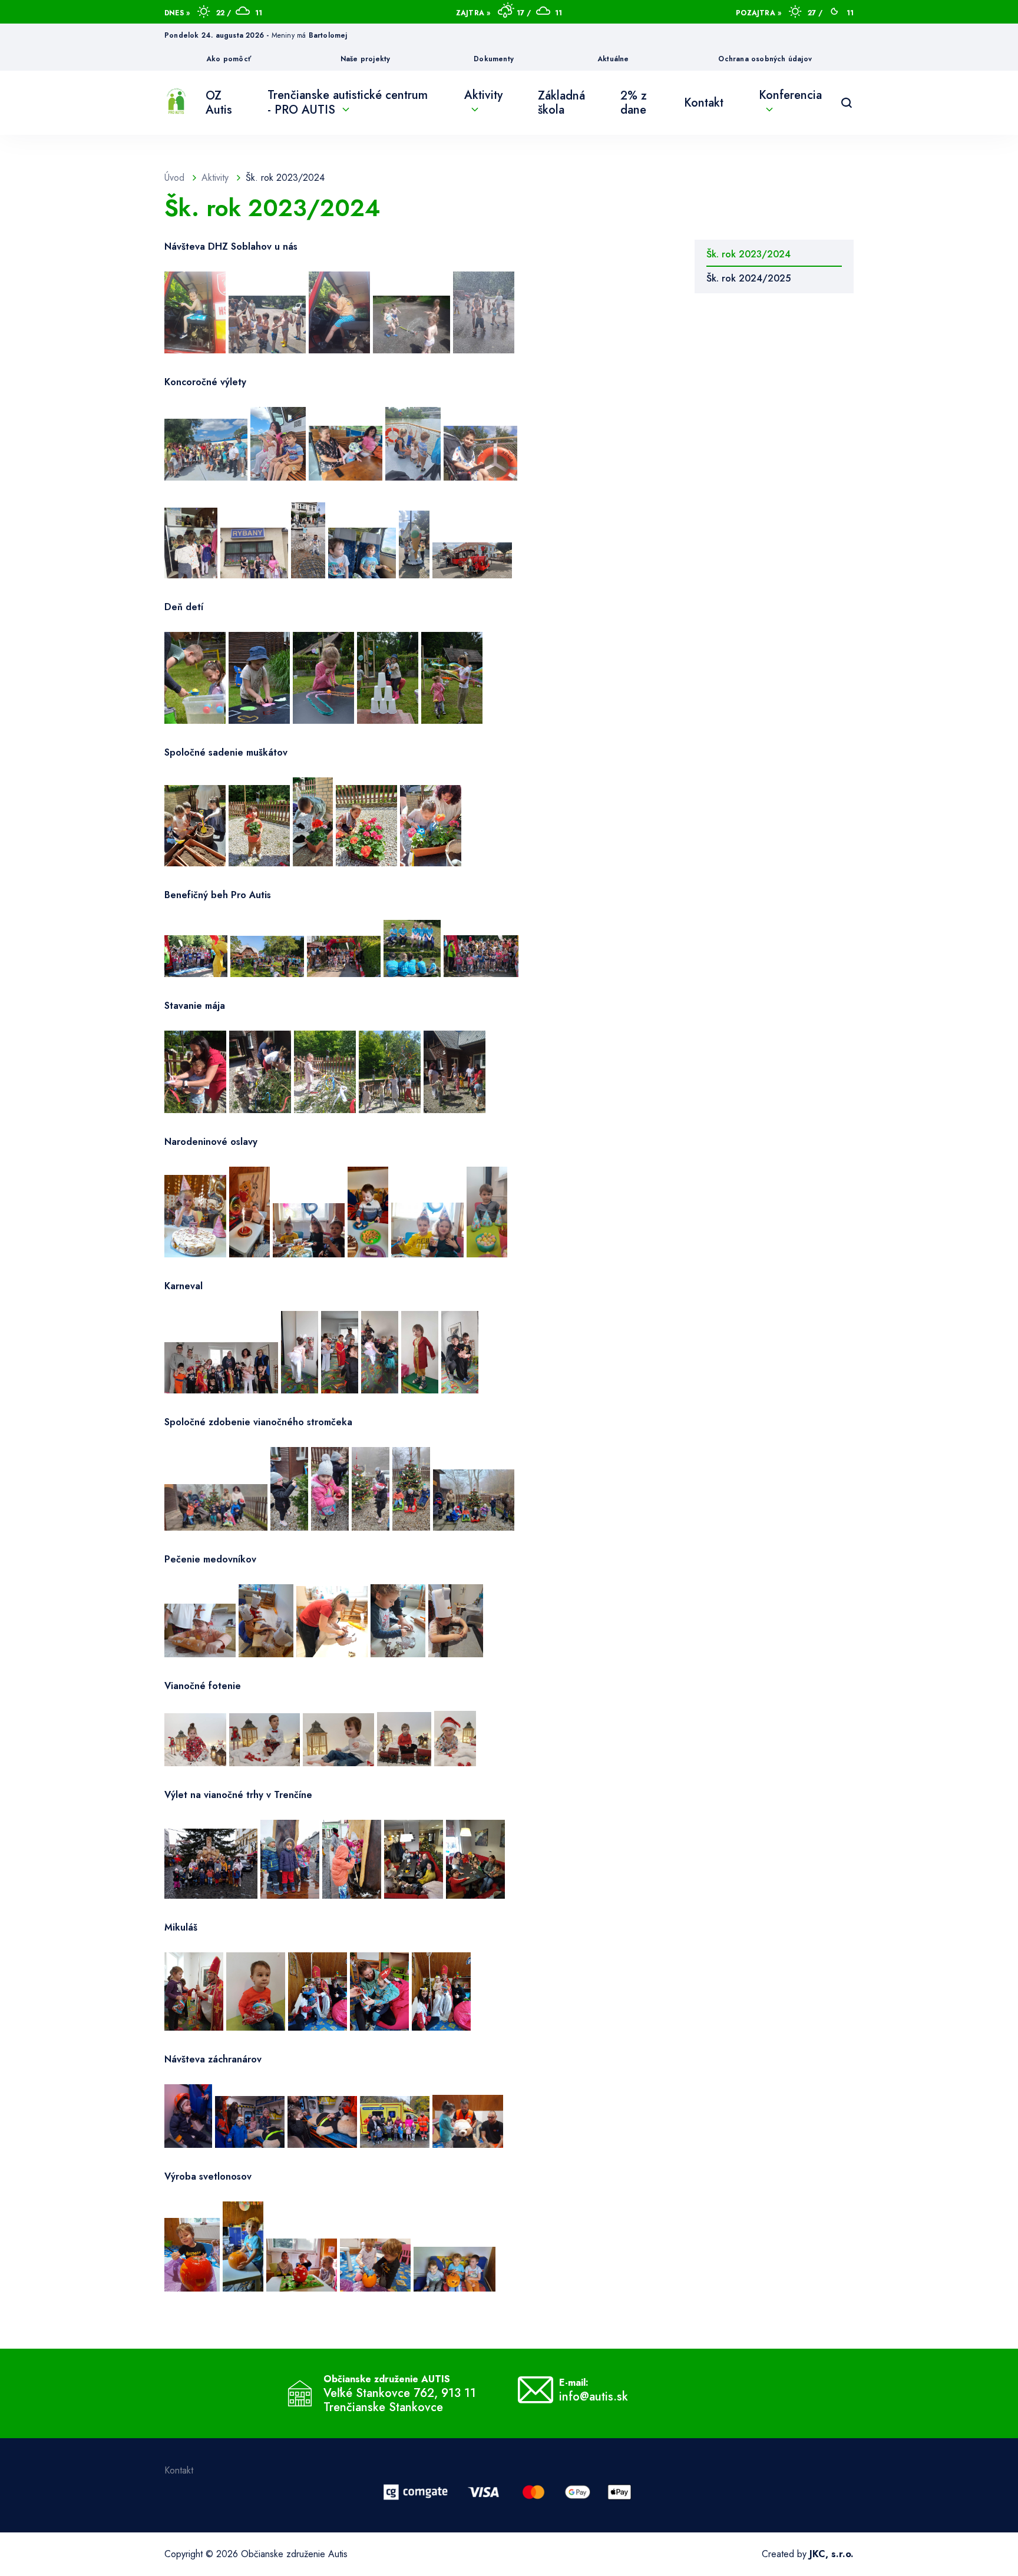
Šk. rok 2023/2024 (748, 254)
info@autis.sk (594, 2397)
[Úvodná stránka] (176, 103)
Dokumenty (494, 59)
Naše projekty (366, 59)
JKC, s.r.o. (832, 2554)
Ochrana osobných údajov (765, 59)
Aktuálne (613, 59)
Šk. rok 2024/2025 (748, 278)
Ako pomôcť (229, 59)
